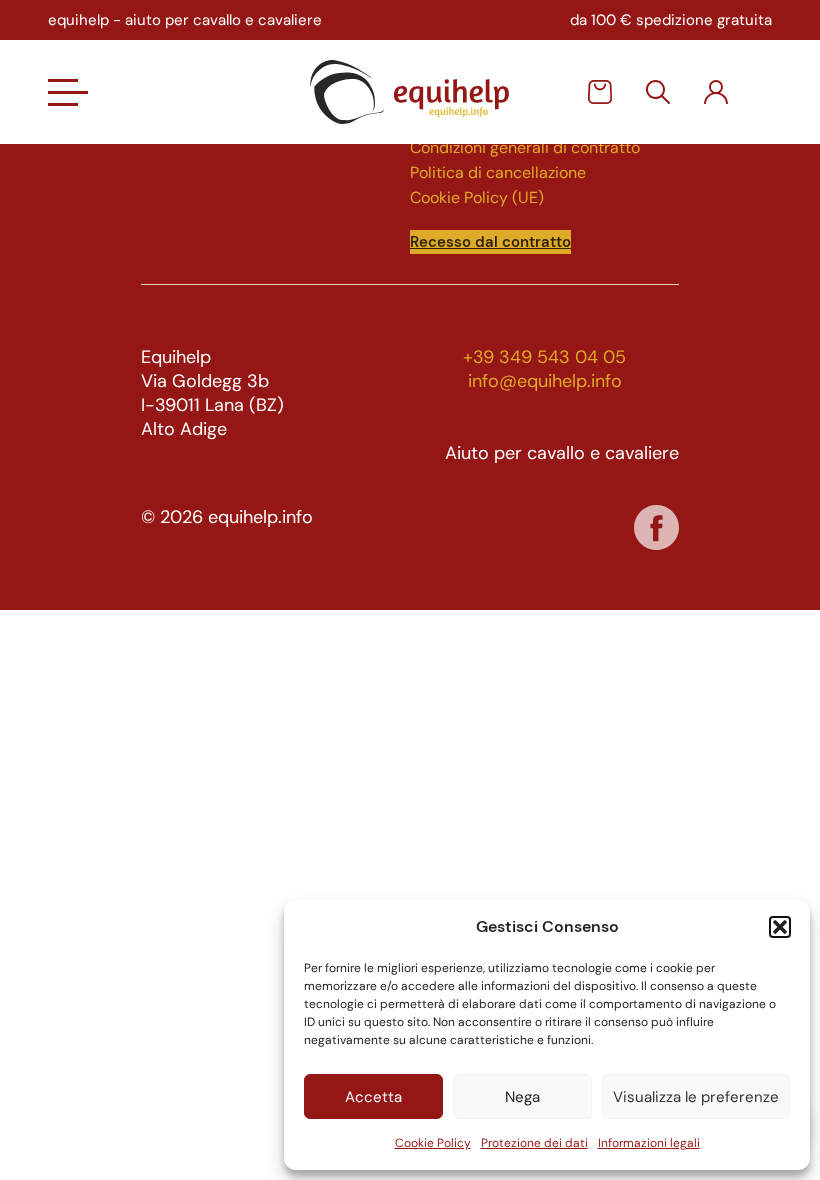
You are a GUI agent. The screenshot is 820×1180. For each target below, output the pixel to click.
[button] (780, 927)
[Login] (716, 92)
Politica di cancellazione (498, 172)
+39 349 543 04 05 (544, 357)
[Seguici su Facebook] (656, 527)
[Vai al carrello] (600, 92)
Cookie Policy (433, 1143)
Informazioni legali (649, 1143)
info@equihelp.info (545, 381)
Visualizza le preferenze (696, 1097)
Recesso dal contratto (490, 242)
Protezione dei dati (534, 1143)
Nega (522, 1097)
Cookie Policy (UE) (477, 197)
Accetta (373, 1097)
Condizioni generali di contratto (525, 147)
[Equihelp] (410, 92)
